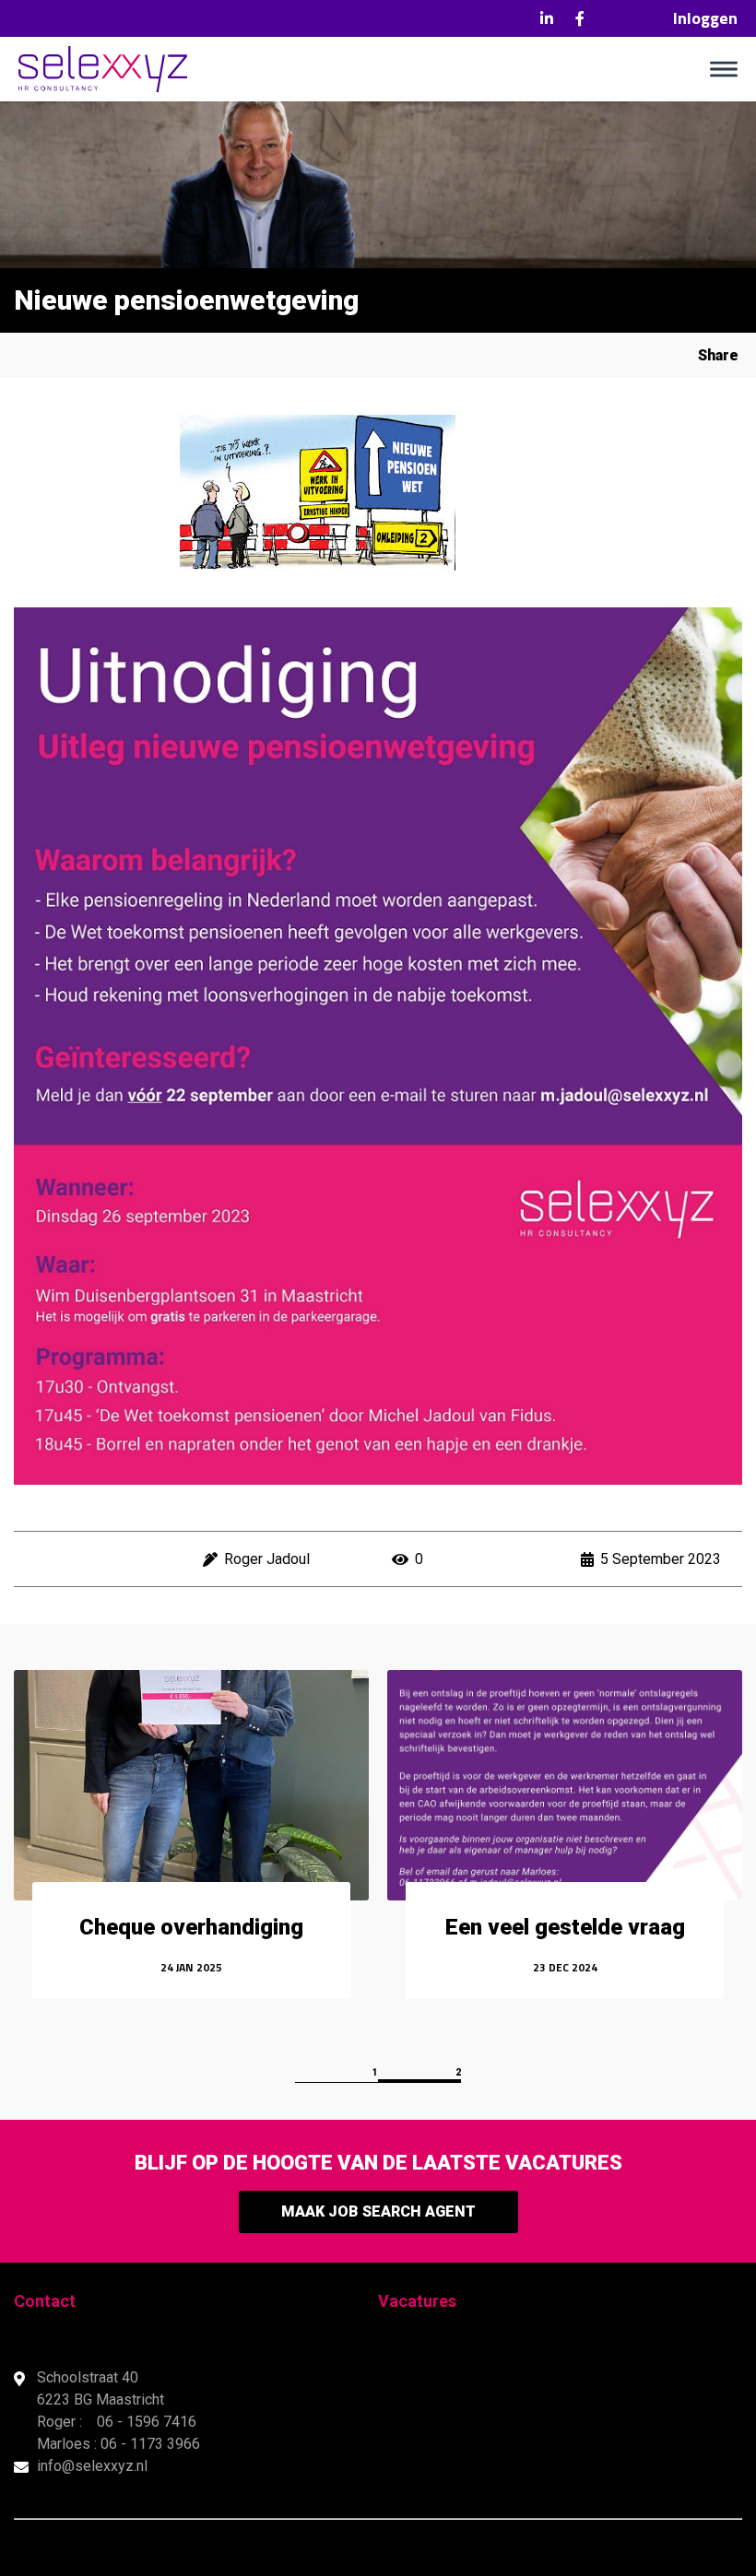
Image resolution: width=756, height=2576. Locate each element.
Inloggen (705, 18)
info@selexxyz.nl (92, 2466)
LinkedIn (547, 18)
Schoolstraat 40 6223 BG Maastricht (102, 2388)
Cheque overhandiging (191, 1927)
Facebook (580, 18)
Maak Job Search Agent (378, 2211)
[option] (191, 1847)
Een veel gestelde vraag (565, 1927)
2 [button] (458, 2072)
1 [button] (375, 2072)
